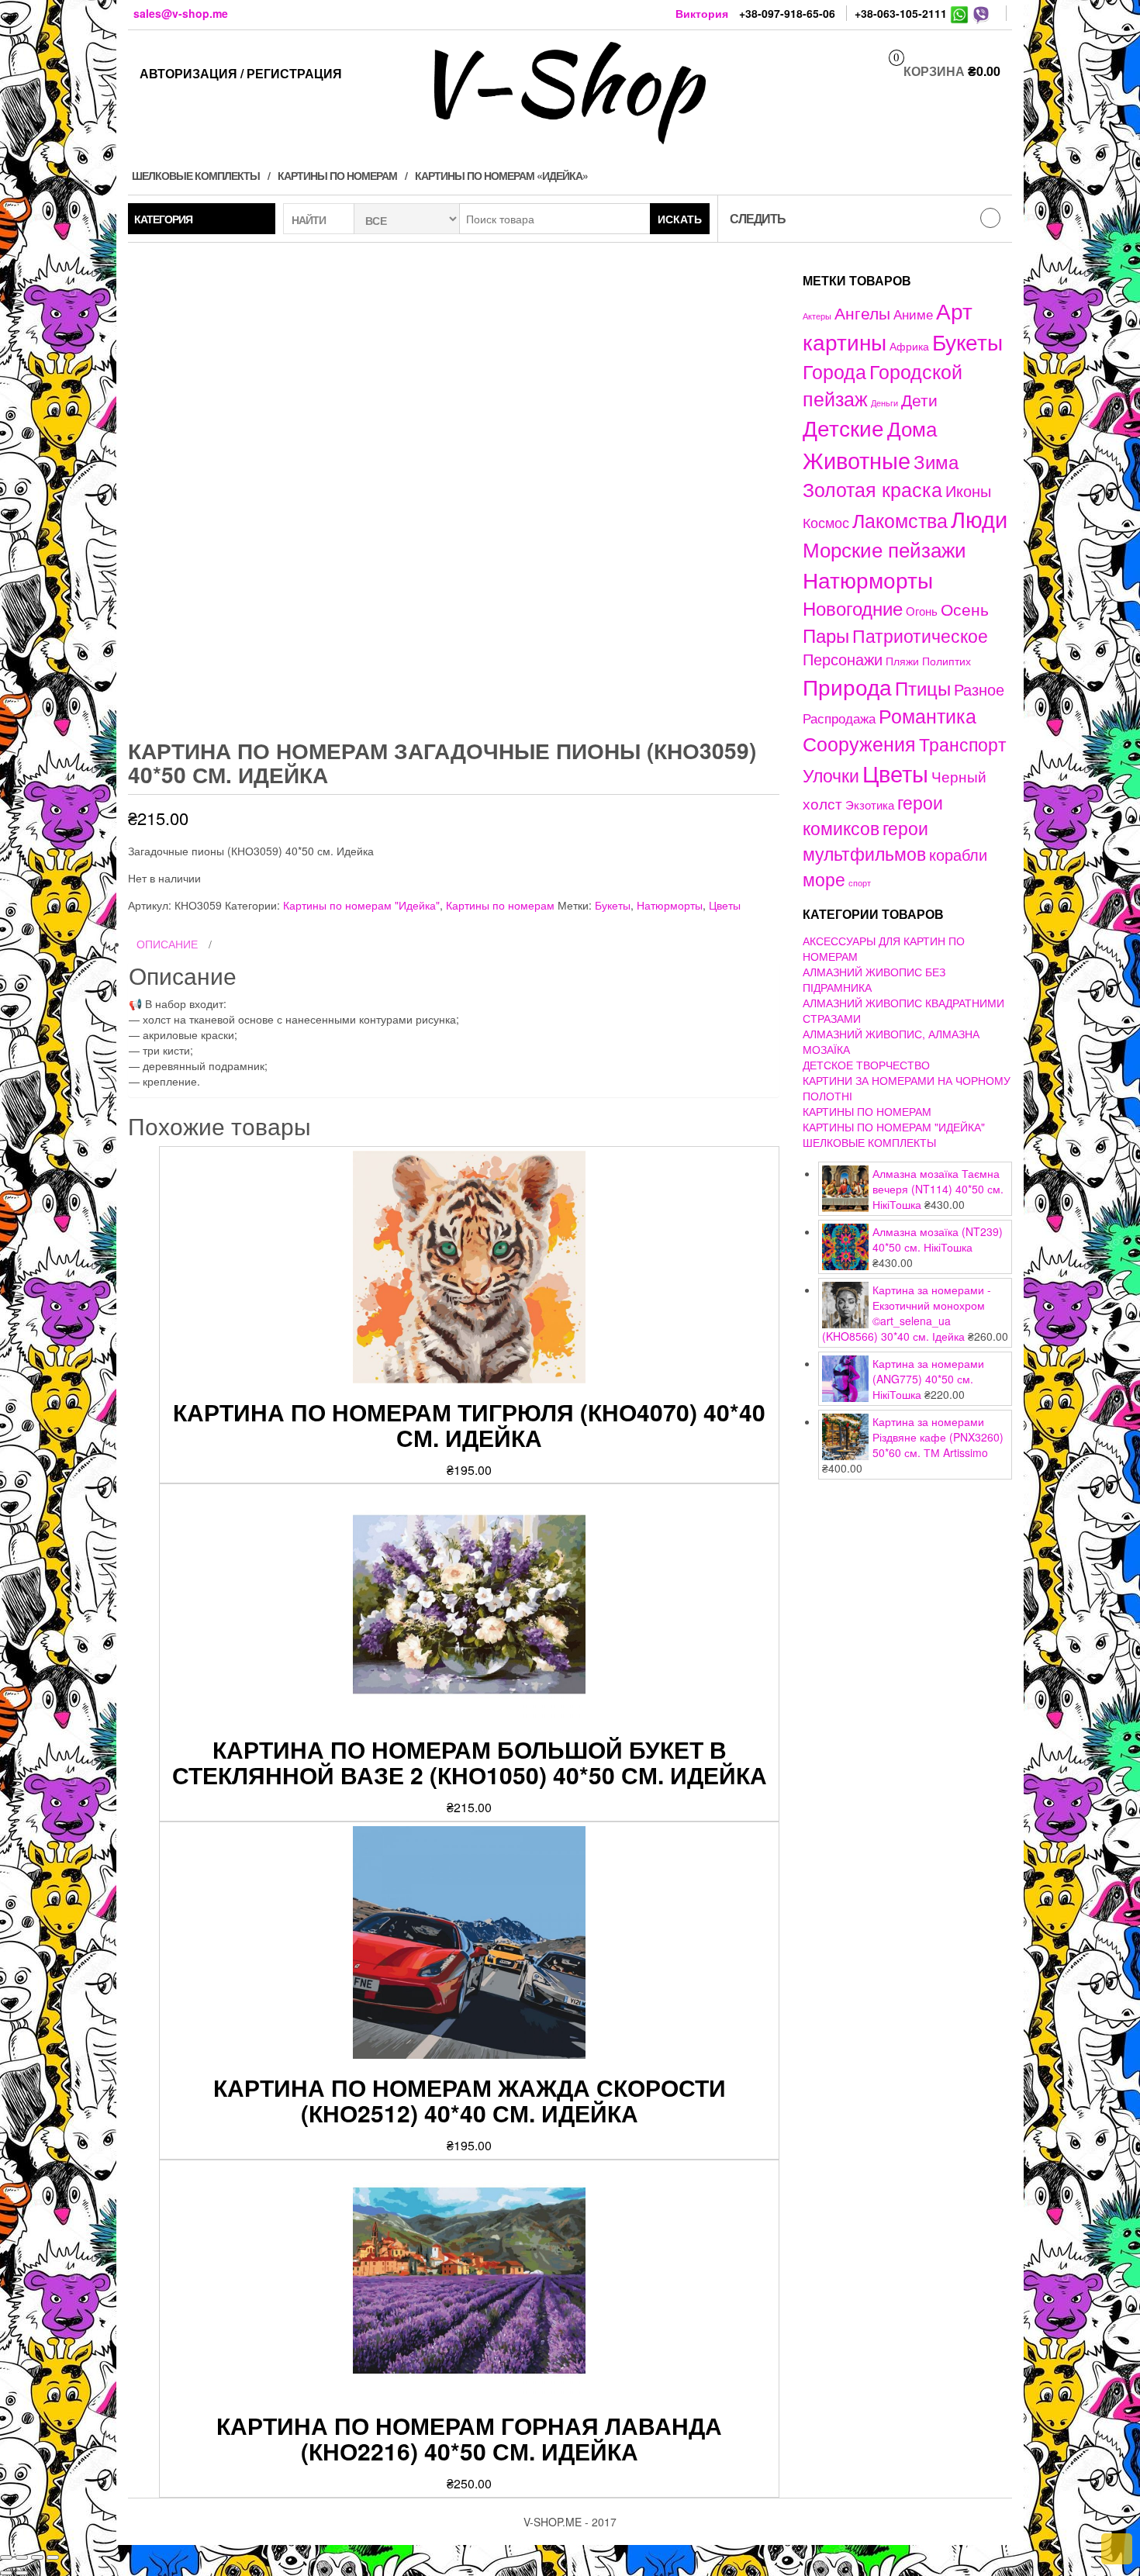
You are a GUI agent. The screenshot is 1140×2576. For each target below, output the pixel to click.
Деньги (884, 402)
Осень (965, 608)
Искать (680, 219)
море (824, 879)
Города (834, 371)
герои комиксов (873, 815)
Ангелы (862, 313)
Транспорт (963, 744)
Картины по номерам (337, 175)
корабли (958, 855)
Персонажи (843, 659)
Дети (919, 399)
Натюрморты (670, 905)
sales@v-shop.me (181, 13)
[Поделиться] (22, 2557)
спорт (860, 883)
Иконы (968, 490)
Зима (936, 461)
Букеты (613, 905)
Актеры (817, 316)
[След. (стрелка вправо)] (22, 2573)
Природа (847, 686)
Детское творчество (866, 1065)
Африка (909, 346)
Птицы (923, 687)
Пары (826, 635)
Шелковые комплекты (196, 175)
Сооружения (859, 743)
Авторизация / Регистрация (241, 73)
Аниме (913, 314)
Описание (167, 944)
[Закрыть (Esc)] (6, 2557)
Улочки (831, 775)
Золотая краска (872, 489)
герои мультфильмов (865, 840)
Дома (912, 428)
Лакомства (900, 520)
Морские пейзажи (884, 549)
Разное (979, 689)
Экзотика (870, 805)
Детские (843, 427)
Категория (163, 219)
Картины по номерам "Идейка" (361, 905)
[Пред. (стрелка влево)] (6, 2573)
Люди (979, 518)
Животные (857, 459)
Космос (826, 522)
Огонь (922, 611)
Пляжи (902, 661)
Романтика (928, 715)
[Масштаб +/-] (53, 2557)
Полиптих (947, 661)
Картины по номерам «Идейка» (501, 175)
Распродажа (839, 718)
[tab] (454, 944)
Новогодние (853, 608)
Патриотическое (920, 635)
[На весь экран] (37, 2557)
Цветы (725, 905)
